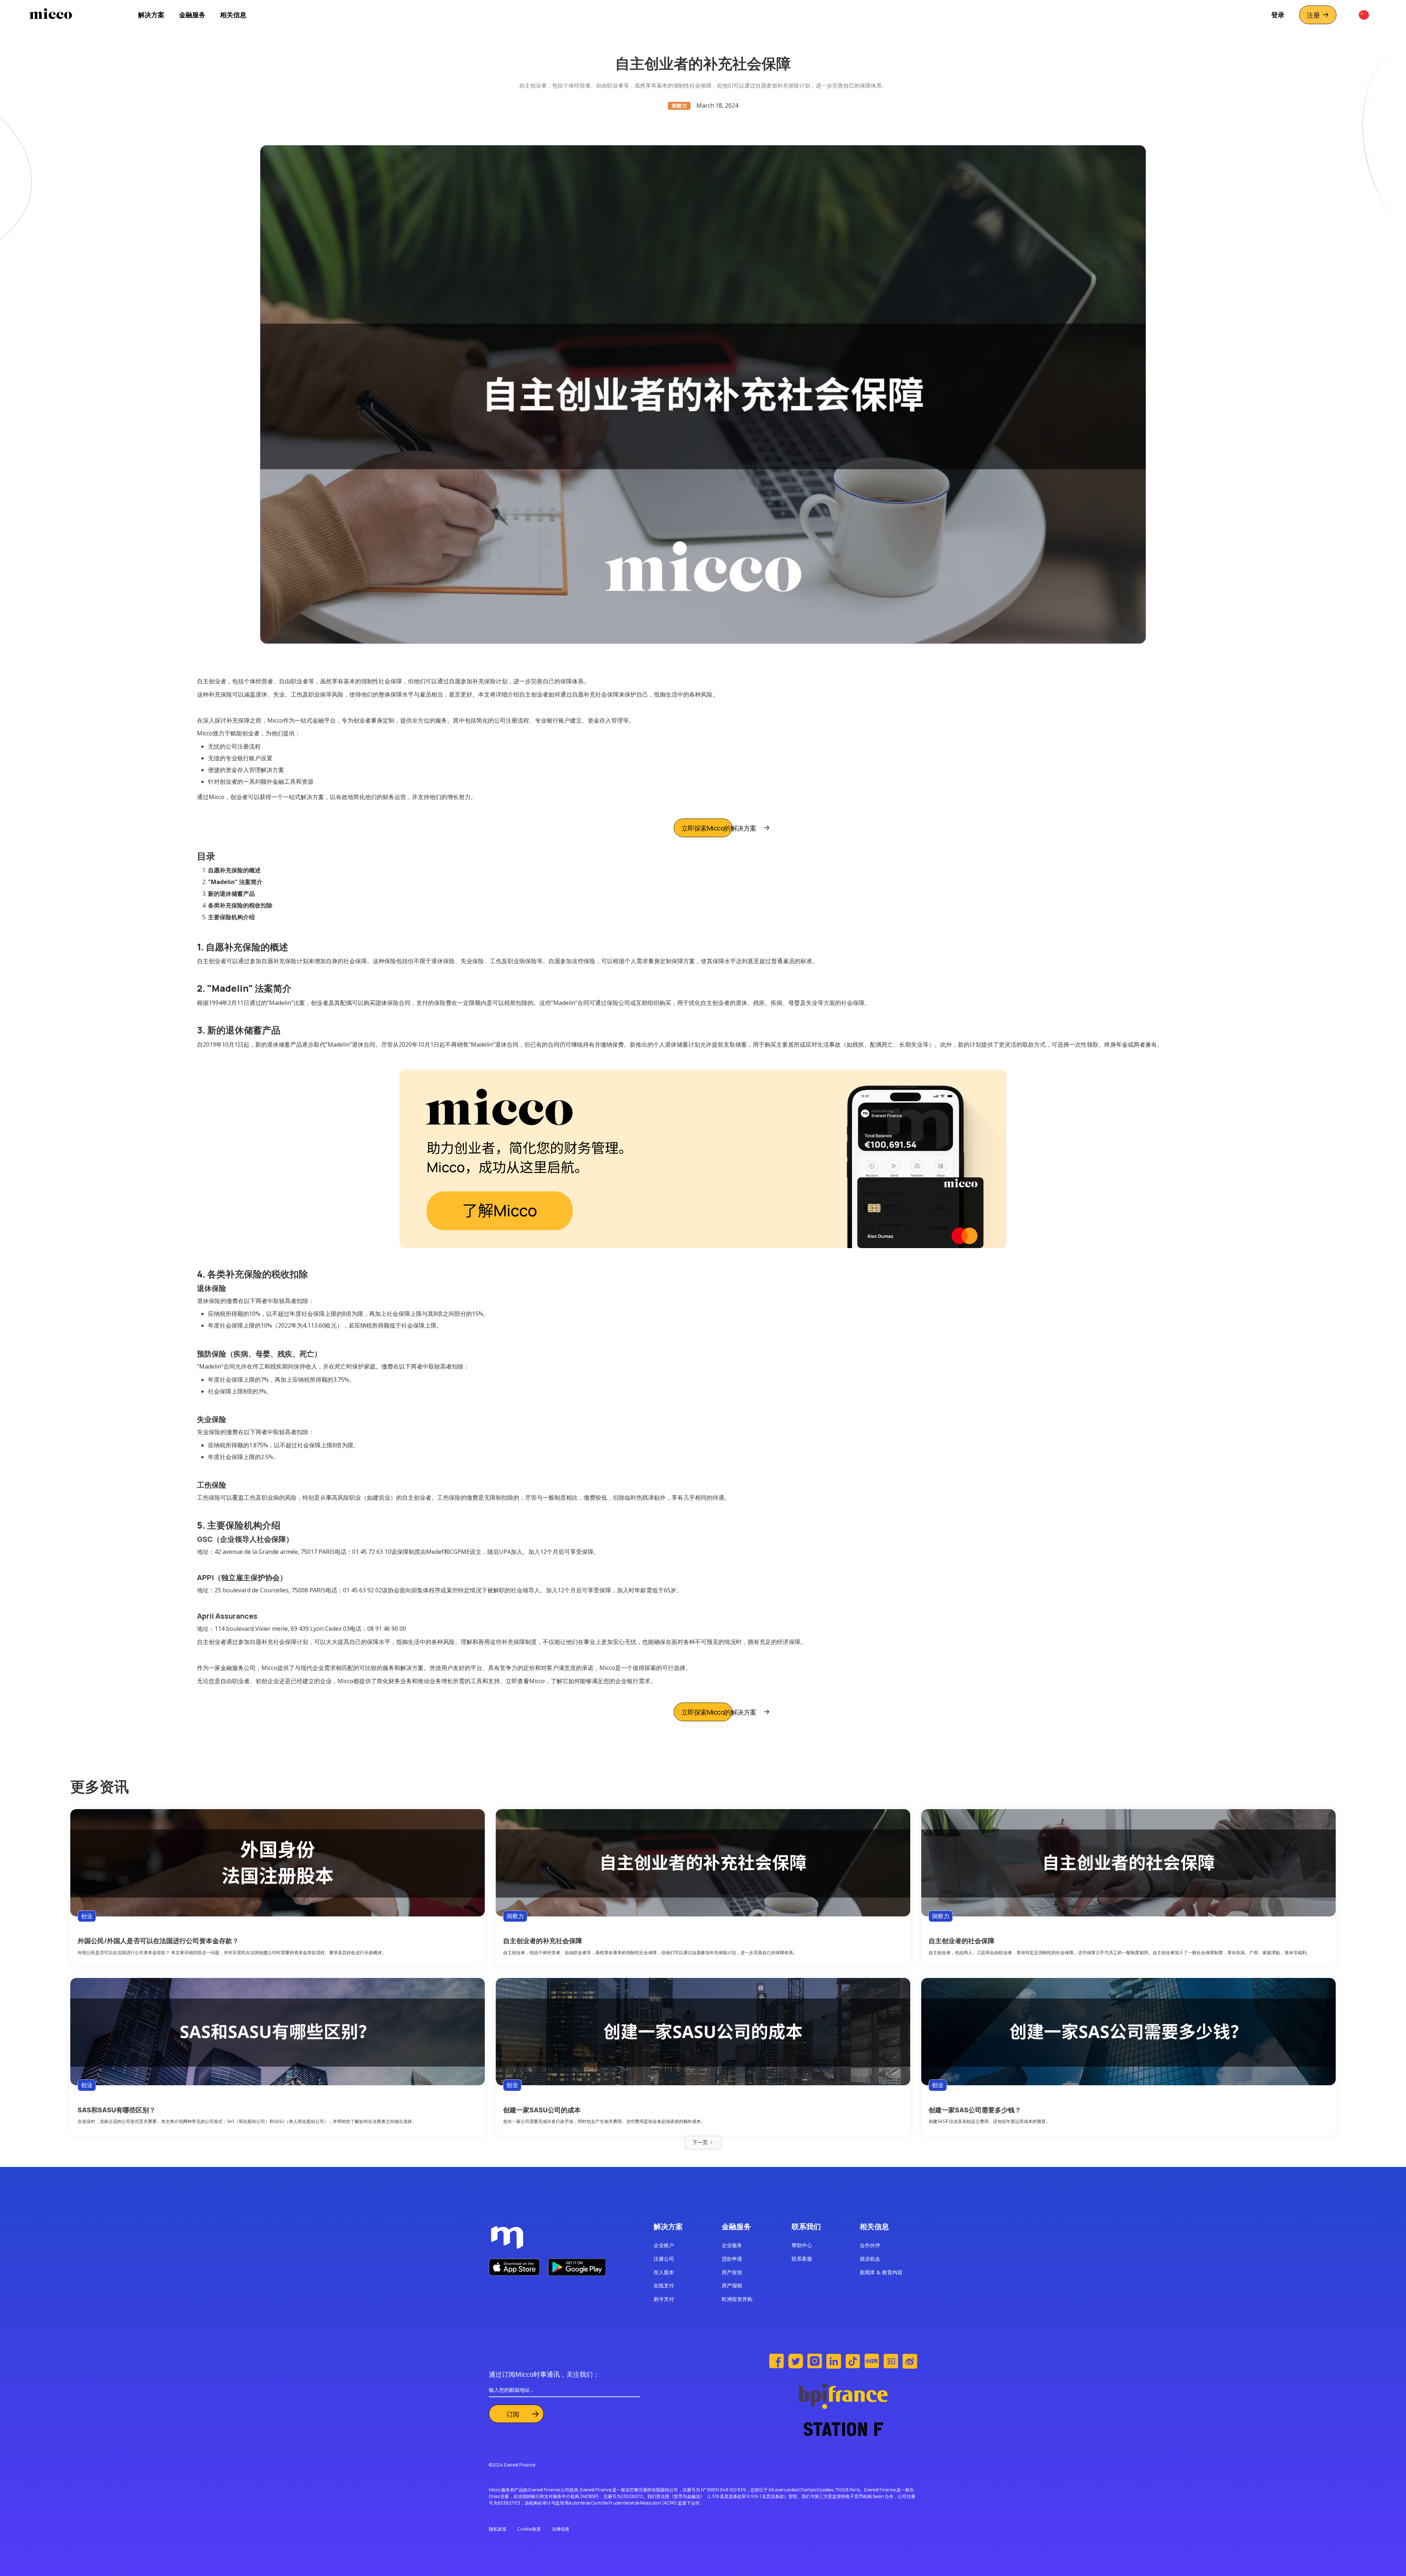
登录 (1278, 15)
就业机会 (870, 2259)
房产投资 (732, 2272)
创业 (87, 1916)
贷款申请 (732, 2259)
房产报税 (732, 2285)
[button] (151, 15)
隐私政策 (498, 2529)
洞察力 (515, 1916)
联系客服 (802, 2259)
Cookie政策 (529, 2529)
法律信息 (561, 2529)
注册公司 (664, 2259)
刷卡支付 (664, 2299)
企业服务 (732, 2245)
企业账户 (664, 2245)
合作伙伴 (870, 2245)
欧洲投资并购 (737, 2299)
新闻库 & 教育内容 (881, 2272)
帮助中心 (802, 2245)
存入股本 (664, 2272)
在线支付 (664, 2285)
